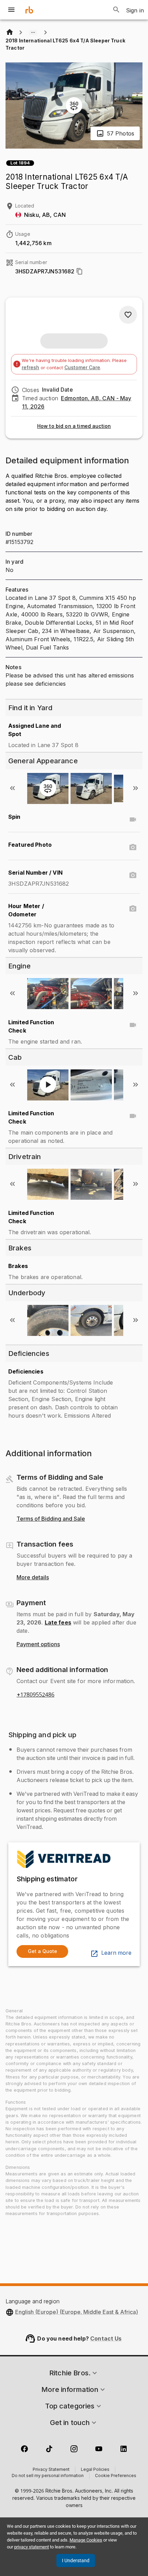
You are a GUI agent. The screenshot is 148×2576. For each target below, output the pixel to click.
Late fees (58, 1622)
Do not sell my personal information (48, 2476)
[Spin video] (133, 819)
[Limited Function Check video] (133, 1025)
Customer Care (82, 367)
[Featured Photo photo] (133, 847)
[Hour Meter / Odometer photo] (133, 909)
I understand (76, 2560)
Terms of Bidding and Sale (51, 1519)
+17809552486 (35, 1695)
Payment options (38, 1644)
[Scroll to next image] (136, 788)
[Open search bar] (116, 10)
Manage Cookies (86, 2540)
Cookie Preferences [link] (116, 2476)
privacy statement (31, 2547)
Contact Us (106, 2338)
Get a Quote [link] (43, 1951)
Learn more (116, 1953)
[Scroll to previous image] (12, 788)
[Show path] (33, 32)
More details (33, 1578)
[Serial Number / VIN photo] (133, 875)
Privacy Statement (51, 2470)
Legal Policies (95, 2470)
